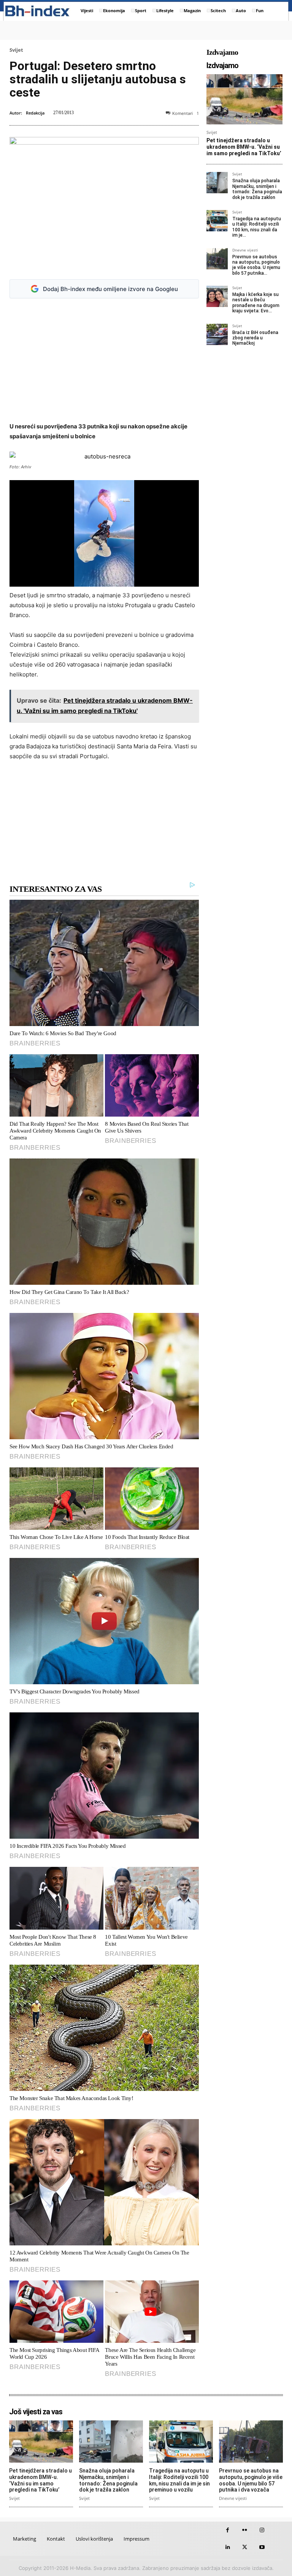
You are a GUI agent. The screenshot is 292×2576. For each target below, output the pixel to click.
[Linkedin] (228, 2547)
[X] (245, 2547)
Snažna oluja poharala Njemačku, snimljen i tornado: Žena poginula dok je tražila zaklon (257, 189)
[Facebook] (228, 2530)
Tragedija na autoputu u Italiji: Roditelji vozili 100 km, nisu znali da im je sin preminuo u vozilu (179, 2480)
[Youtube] (262, 2547)
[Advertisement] (104, 360)
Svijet (16, 50)
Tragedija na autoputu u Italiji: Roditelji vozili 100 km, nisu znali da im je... (257, 227)
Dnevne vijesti (245, 250)
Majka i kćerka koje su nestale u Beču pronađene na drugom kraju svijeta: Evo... (256, 303)
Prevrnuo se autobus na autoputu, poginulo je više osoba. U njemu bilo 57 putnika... (256, 265)
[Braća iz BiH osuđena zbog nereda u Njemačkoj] (217, 334)
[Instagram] (262, 2530)
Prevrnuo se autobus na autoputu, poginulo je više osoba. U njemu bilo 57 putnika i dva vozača (251, 2480)
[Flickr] (245, 2530)
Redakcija (35, 113)
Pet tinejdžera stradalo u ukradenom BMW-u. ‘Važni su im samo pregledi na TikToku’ (244, 147)
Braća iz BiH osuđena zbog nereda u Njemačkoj (255, 338)
